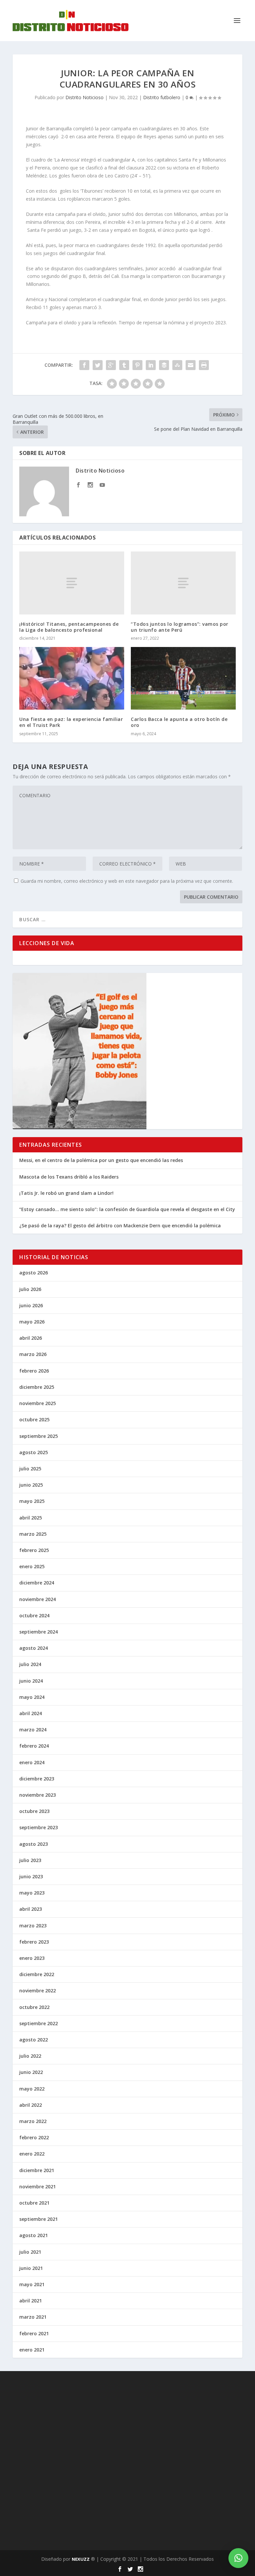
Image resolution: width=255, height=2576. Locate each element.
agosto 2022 (34, 2040)
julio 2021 (30, 2252)
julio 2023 (30, 1860)
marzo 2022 (33, 2121)
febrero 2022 (34, 2137)
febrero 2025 (34, 1550)
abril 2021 (31, 2301)
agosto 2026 (34, 1273)
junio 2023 (31, 1876)
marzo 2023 (33, 1926)
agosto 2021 (34, 2235)
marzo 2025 (33, 1534)
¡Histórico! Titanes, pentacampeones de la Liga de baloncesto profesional (69, 627)
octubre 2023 (34, 1811)
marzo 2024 (33, 1730)
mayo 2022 (32, 2089)
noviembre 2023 (38, 1795)
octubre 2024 (34, 1615)
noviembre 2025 (38, 1403)
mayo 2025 (32, 1501)
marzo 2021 (33, 2317)
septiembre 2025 (39, 1436)
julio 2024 (30, 1664)
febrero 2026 (34, 1371)
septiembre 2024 (39, 1632)
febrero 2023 (34, 1942)
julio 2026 (30, 1289)
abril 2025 (31, 1518)
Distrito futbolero (162, 97)
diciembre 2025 (37, 1387)
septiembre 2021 (39, 2219)
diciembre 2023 (37, 1779)
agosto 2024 (34, 1648)
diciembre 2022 (37, 1974)
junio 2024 (31, 1681)
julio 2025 (30, 1469)
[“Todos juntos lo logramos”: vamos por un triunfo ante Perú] (183, 583)
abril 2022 (31, 2105)
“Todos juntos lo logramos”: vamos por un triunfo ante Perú (180, 627)
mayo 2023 (32, 1893)
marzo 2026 (33, 1354)
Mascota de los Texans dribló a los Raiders (69, 1177)
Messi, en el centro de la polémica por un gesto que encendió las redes (101, 1160)
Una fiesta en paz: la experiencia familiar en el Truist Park (71, 722)
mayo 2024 (32, 1697)
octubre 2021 (34, 2203)
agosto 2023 (34, 1844)
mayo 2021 (32, 2284)
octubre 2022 (34, 2007)
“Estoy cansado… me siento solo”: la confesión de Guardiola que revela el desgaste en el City (127, 1209)
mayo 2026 (32, 1322)
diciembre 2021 (37, 2170)
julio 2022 (30, 2056)
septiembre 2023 (39, 1827)
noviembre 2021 (38, 2187)
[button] (238, 2558)
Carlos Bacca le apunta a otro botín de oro (179, 722)
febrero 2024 (34, 1746)
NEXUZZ (81, 2559)
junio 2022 (31, 2072)
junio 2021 (31, 2268)
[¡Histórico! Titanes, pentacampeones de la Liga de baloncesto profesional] (72, 583)
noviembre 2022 (38, 1991)
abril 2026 (31, 1338)
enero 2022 (32, 2154)
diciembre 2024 (37, 1583)
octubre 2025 (34, 1419)
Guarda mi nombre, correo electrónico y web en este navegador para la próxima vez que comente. (127, 881)
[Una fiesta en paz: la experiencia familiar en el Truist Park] (72, 678)
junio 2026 (31, 1305)
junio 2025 (31, 1485)
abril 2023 (31, 1909)
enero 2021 (32, 2350)
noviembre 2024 (38, 1599)
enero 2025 (32, 1566)
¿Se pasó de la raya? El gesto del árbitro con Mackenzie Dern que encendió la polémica (120, 1225)
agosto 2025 (34, 1452)
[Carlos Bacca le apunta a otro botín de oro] (183, 678)
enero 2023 (32, 1958)
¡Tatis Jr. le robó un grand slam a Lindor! (66, 1193)
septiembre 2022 (39, 2023)
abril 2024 (31, 1713)
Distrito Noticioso (85, 97)
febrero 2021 (34, 2333)
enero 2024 (32, 1762)
